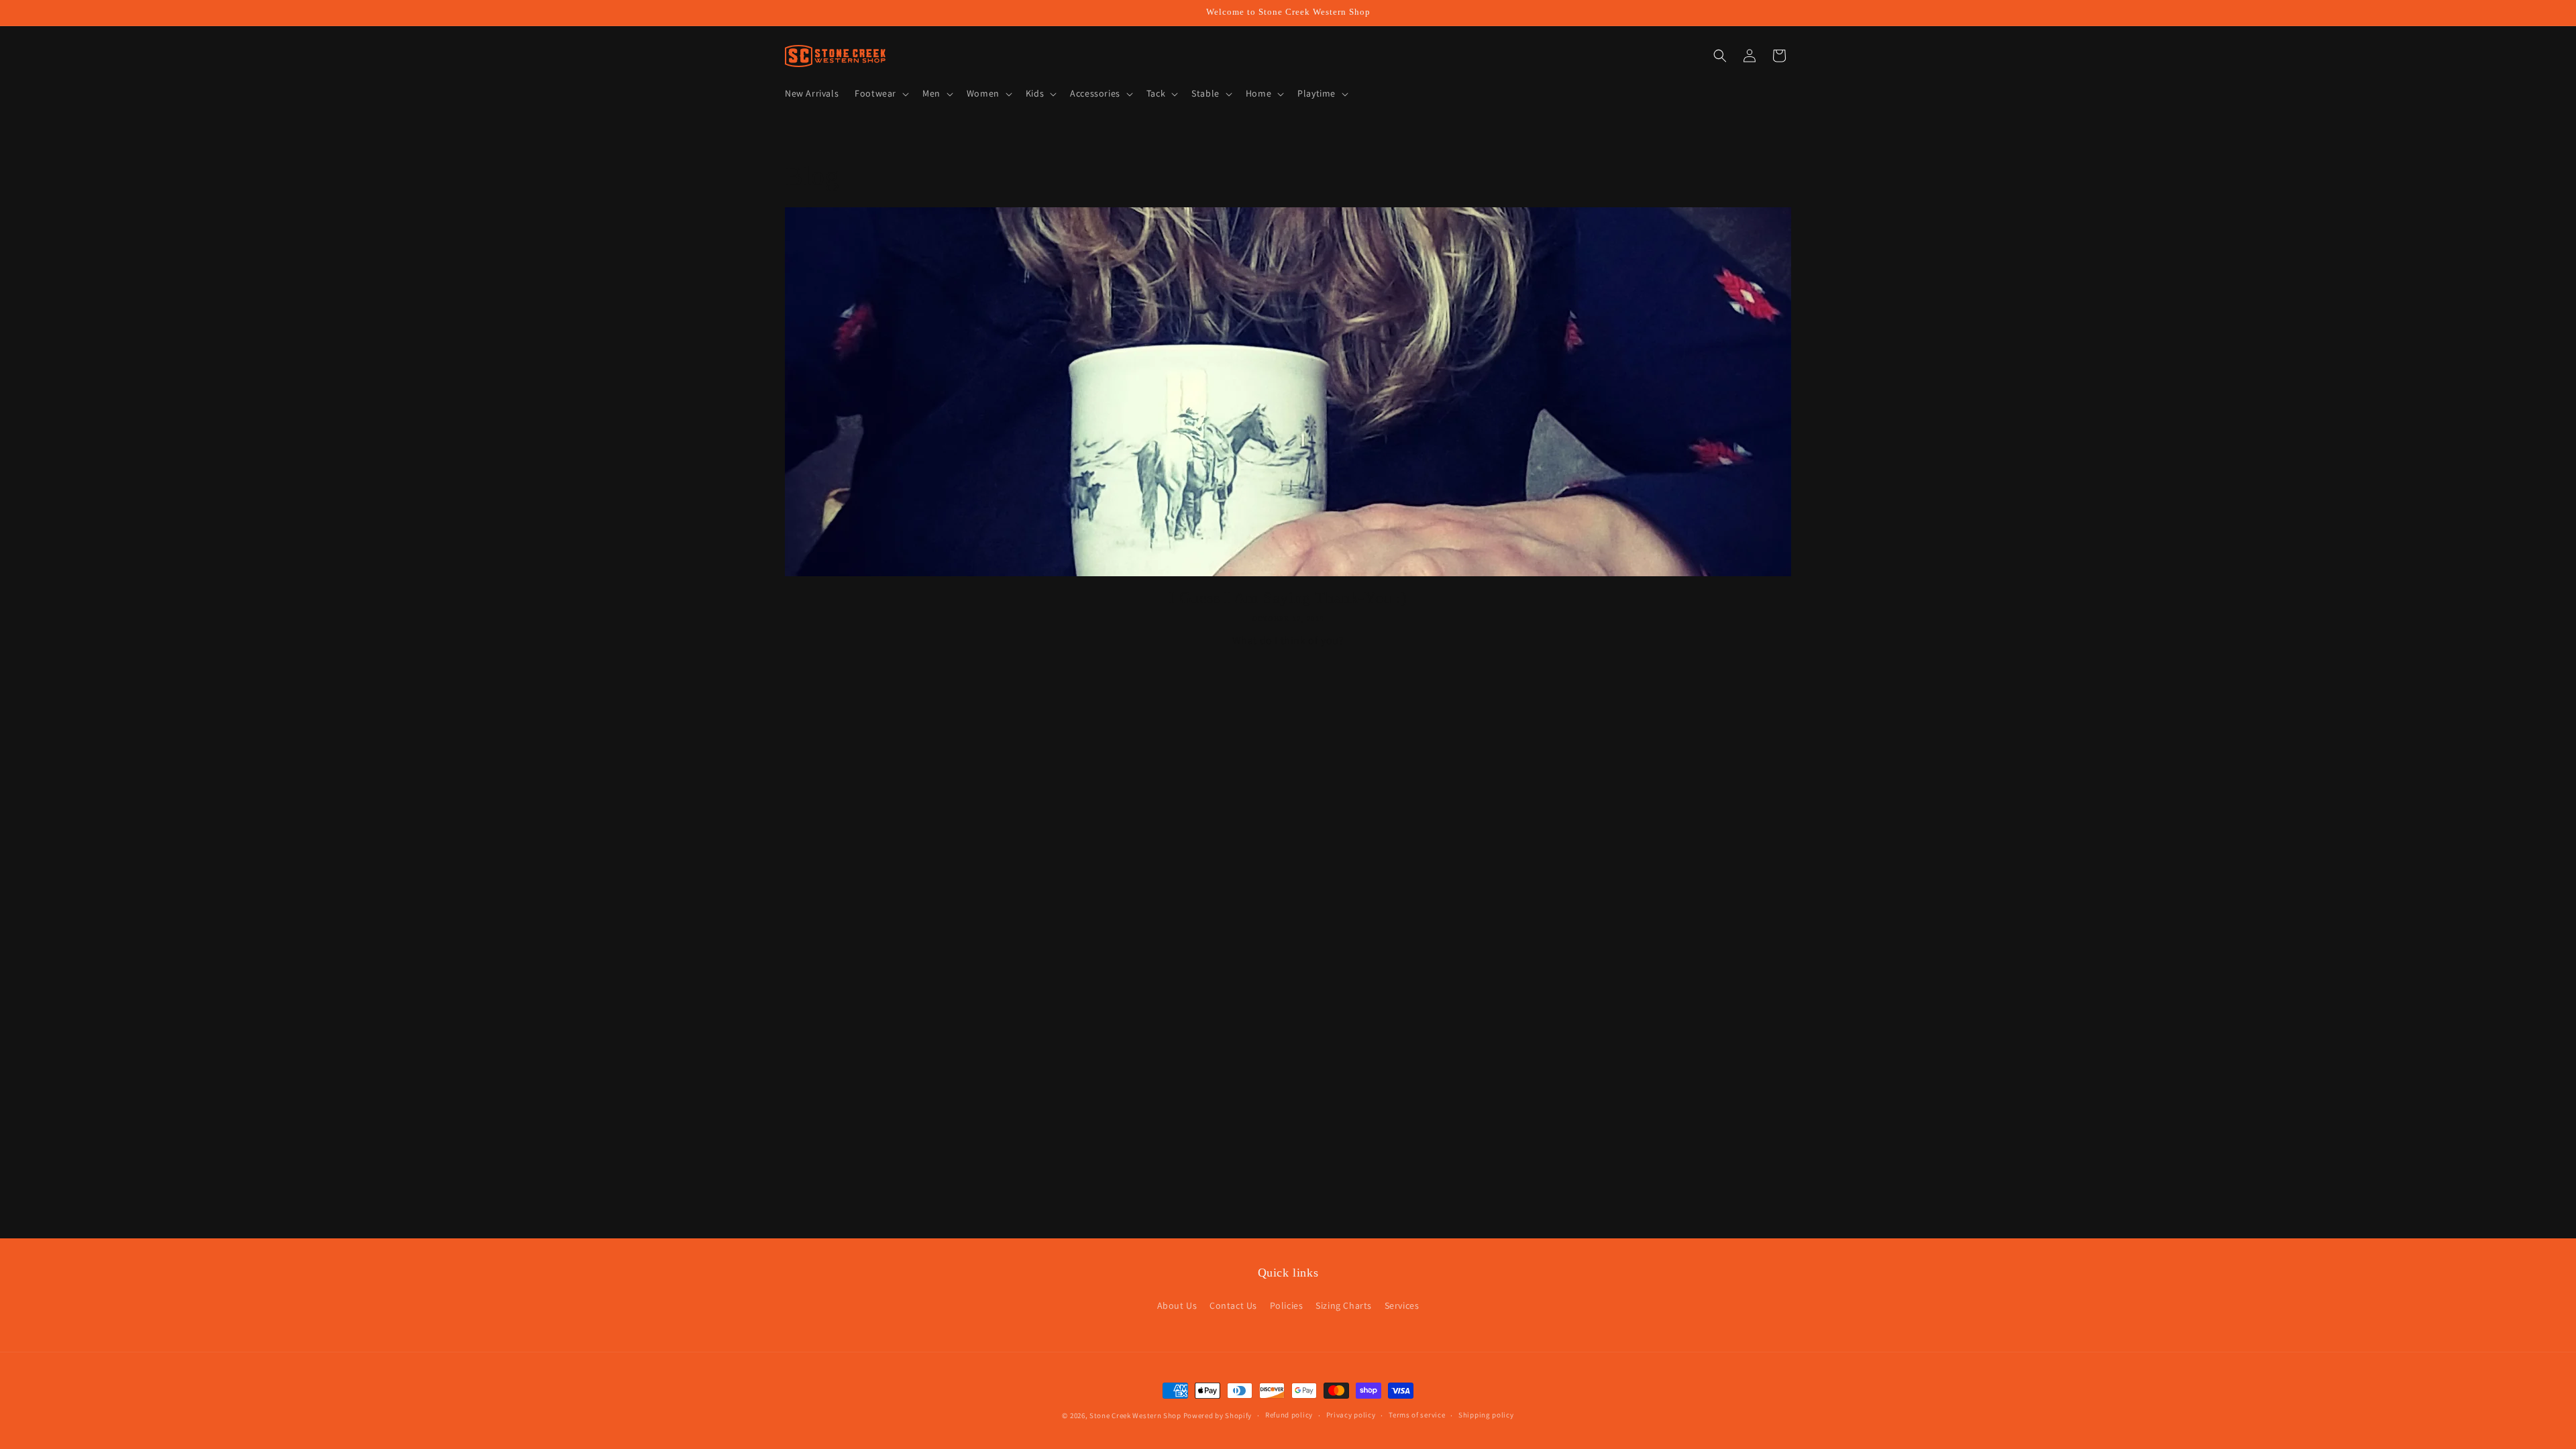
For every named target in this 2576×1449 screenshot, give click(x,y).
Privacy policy (1351, 1415)
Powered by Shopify (1218, 1415)
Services (1402, 1305)
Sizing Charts (1344, 1305)
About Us (1177, 1305)
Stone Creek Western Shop (1135, 1415)
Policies (1287, 1305)
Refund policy (1289, 1415)
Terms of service (1417, 1415)
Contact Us (1233, 1305)
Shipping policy (1486, 1415)
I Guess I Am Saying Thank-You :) (1288, 598)
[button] (880, 93)
